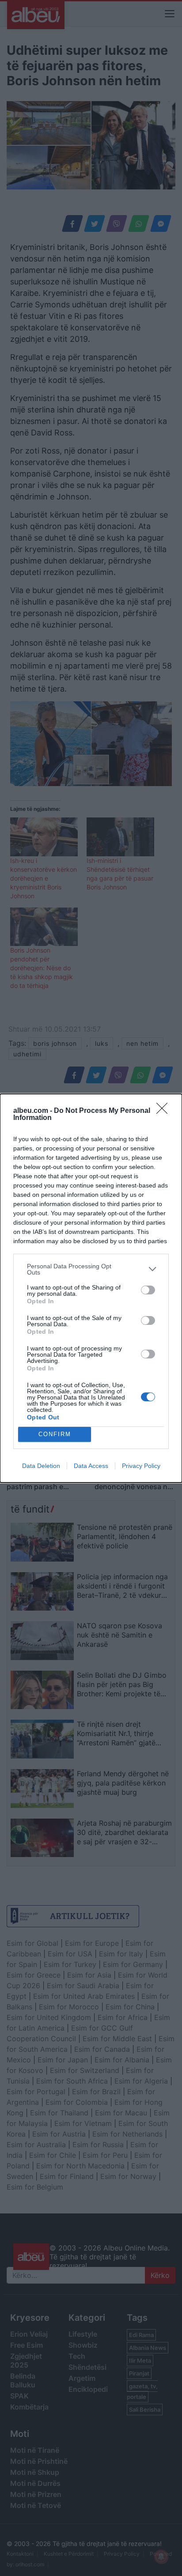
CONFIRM (55, 1434)
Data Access (91, 1466)
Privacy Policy (141, 1466)
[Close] (165, 1111)
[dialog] (91, 1288)
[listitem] (91, 1269)
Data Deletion (41, 1466)
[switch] (148, 1290)
